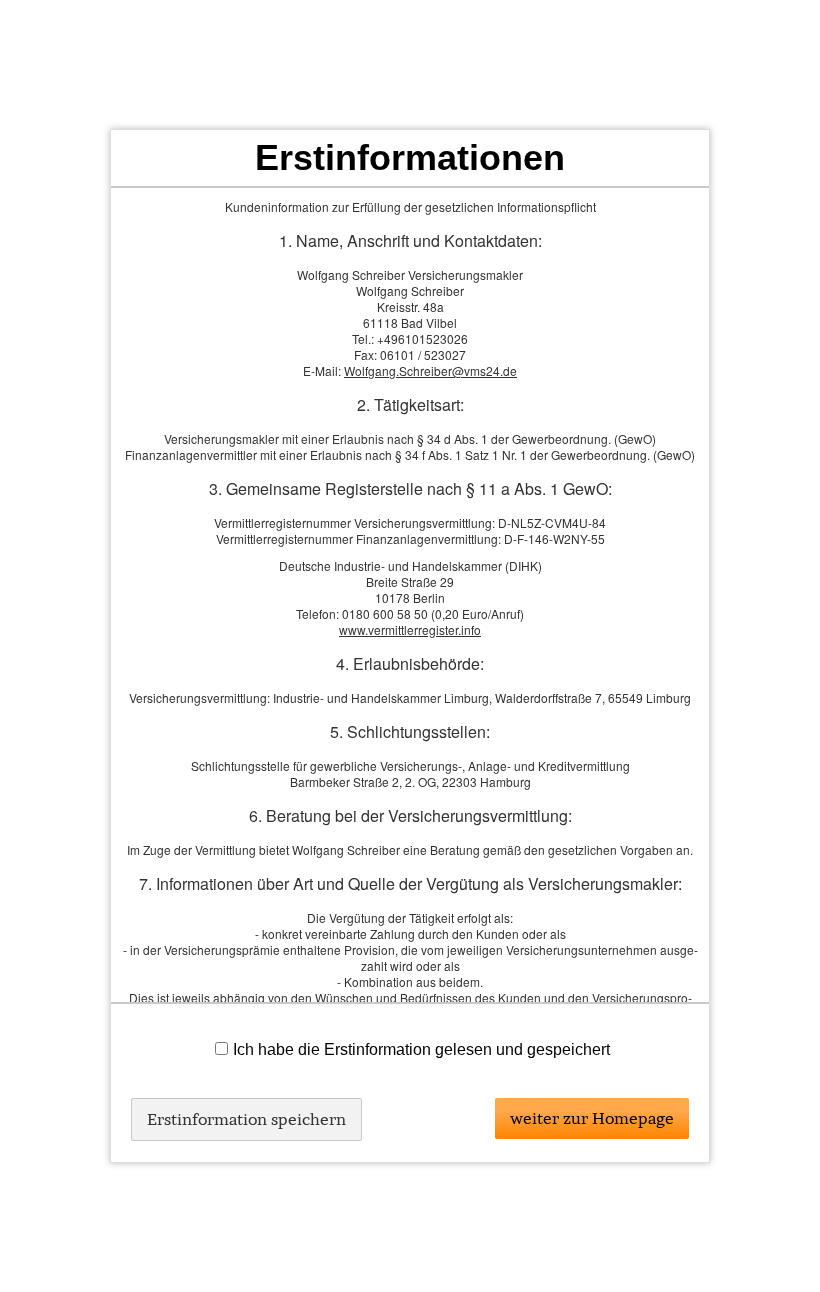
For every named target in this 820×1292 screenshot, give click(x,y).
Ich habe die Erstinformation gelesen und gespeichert (421, 1049)
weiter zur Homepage (592, 1118)
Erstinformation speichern (246, 1119)
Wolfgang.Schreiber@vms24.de (430, 370)
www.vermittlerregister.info (410, 629)
